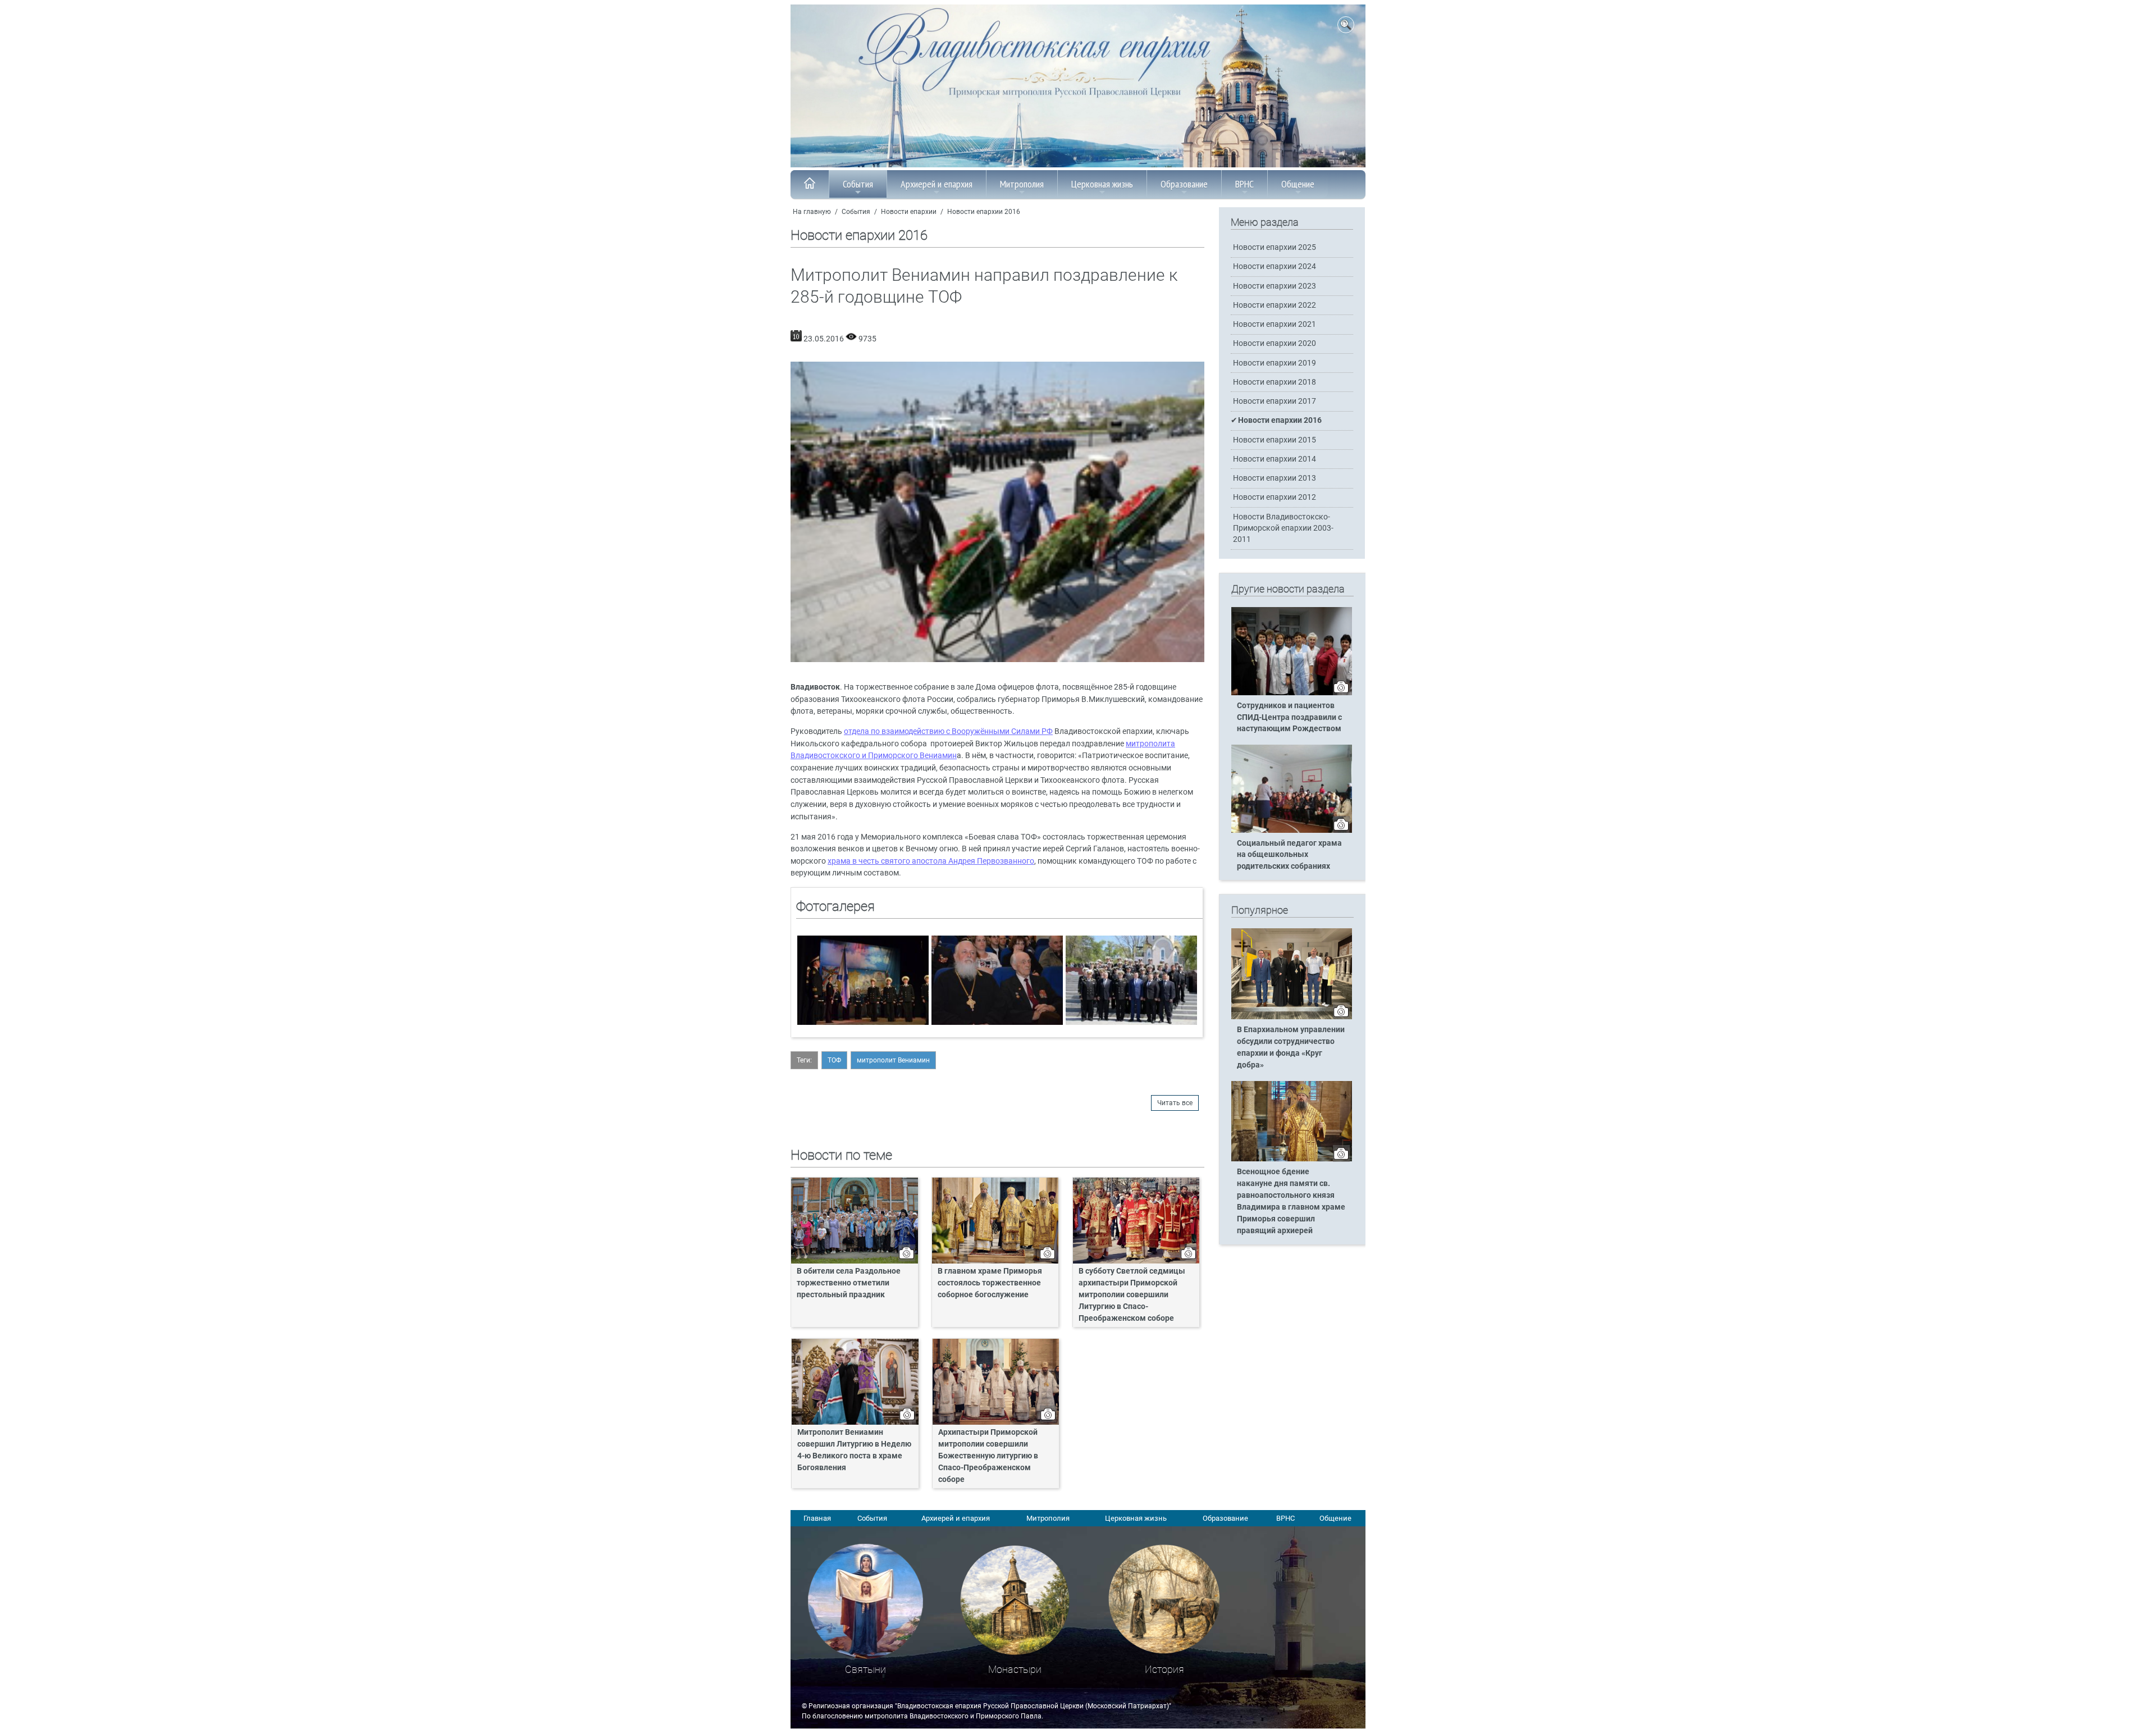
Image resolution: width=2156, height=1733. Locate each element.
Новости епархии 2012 (1275, 497)
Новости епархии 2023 (1275, 286)
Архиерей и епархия (937, 184)
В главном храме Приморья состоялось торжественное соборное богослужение (990, 1283)
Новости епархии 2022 (1275, 305)
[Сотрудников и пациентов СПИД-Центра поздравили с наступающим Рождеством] (1292, 693)
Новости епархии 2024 (1275, 266)
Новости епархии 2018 (1275, 382)
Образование (1184, 184)
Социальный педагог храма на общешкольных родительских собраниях (1289, 855)
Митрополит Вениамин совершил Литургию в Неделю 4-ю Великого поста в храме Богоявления (854, 1450)
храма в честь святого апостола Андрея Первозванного (931, 861)
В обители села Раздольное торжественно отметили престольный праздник (849, 1283)
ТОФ (834, 1060)
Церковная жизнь (1102, 184)
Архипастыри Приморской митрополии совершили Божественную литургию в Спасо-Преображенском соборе (988, 1456)
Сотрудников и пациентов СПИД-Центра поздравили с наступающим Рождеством (1289, 717)
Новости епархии (909, 212)
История (1164, 1669)
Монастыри (1015, 1669)
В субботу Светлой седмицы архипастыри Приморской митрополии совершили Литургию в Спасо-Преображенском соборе (1132, 1295)
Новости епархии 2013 (1275, 478)
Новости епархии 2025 (1275, 247)
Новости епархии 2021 (1275, 324)
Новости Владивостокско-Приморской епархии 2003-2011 (1283, 528)
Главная (817, 1518)
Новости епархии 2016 (984, 212)
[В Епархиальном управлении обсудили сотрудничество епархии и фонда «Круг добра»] (1292, 1017)
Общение (1298, 184)
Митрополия (1022, 184)
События (858, 184)
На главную (812, 212)
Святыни (865, 1669)
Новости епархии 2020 (1275, 343)
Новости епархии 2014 (1275, 459)
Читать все (1175, 1103)
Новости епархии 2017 (1275, 401)
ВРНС (1244, 184)
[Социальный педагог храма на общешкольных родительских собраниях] (1292, 831)
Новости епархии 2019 (1275, 363)
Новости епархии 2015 (1275, 440)
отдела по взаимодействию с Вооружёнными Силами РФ (948, 731)
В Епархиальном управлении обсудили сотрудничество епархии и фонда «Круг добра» (1291, 1047)
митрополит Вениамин (893, 1060)
